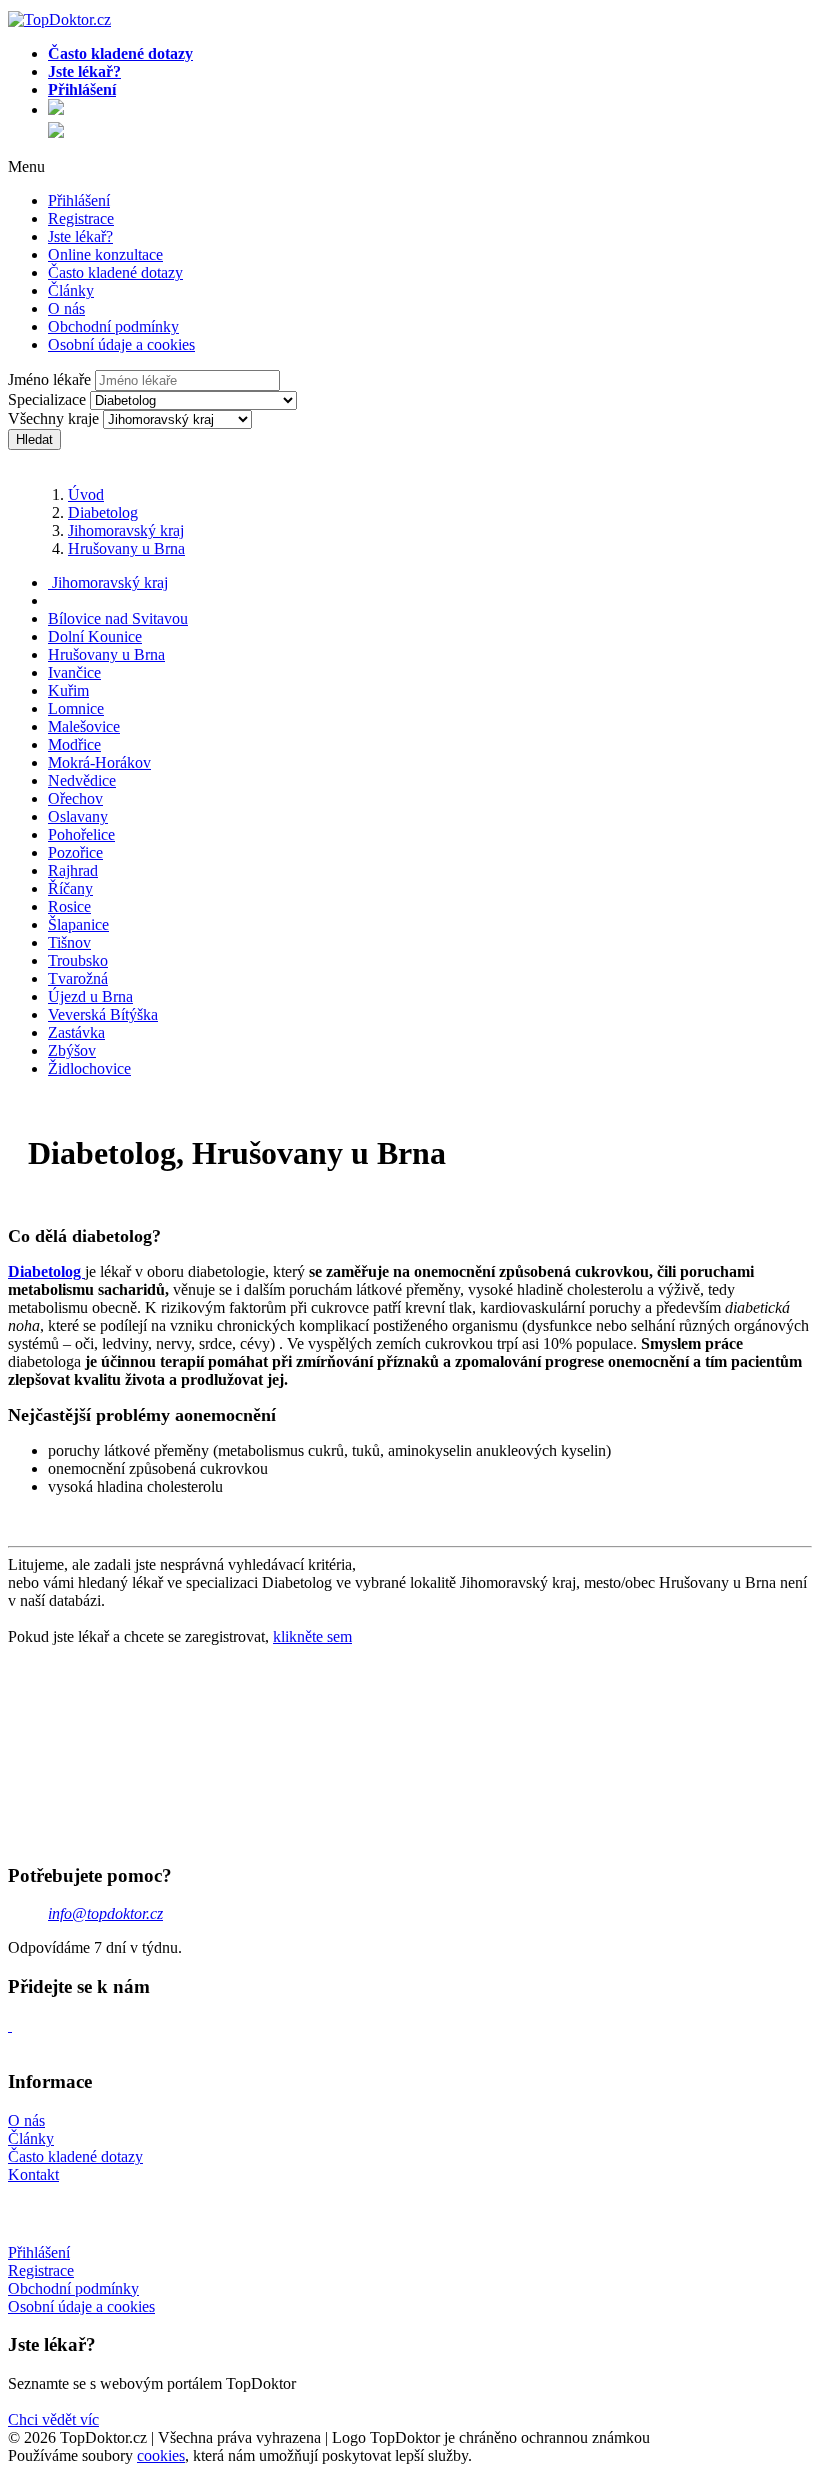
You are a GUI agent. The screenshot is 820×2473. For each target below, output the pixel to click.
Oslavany (78, 816)
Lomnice (76, 708)
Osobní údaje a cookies (121, 344)
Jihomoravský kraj (126, 530)
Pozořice (75, 852)
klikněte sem (312, 1636)
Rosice (69, 906)
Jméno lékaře (49, 379)
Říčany (70, 888)
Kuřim (68, 690)
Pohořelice (81, 834)
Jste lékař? (80, 236)
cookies (161, 2455)
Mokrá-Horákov (99, 762)
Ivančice (74, 672)
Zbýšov (72, 1050)
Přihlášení (79, 200)
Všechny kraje (53, 418)
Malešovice (84, 726)
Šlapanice (78, 924)
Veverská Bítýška (103, 1014)
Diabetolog (103, 512)
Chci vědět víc (53, 2419)
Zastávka (76, 1032)
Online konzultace (105, 254)
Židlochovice (89, 1068)
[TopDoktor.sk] (56, 132)
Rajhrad (73, 870)
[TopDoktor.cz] (430, 110)
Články (71, 290)
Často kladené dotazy (115, 272)
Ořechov (75, 798)
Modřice (74, 744)
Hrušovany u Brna (126, 548)
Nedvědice (82, 780)
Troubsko (78, 960)
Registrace (81, 218)
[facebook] (10, 2025)
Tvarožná (78, 978)
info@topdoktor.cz (105, 1913)
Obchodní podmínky (113, 326)
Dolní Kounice (95, 636)
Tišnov (69, 942)
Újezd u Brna (90, 996)
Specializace (47, 399)
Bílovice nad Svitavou (118, 618)
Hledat (34, 439)
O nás (66, 308)
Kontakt (33, 2174)
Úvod (86, 494)
